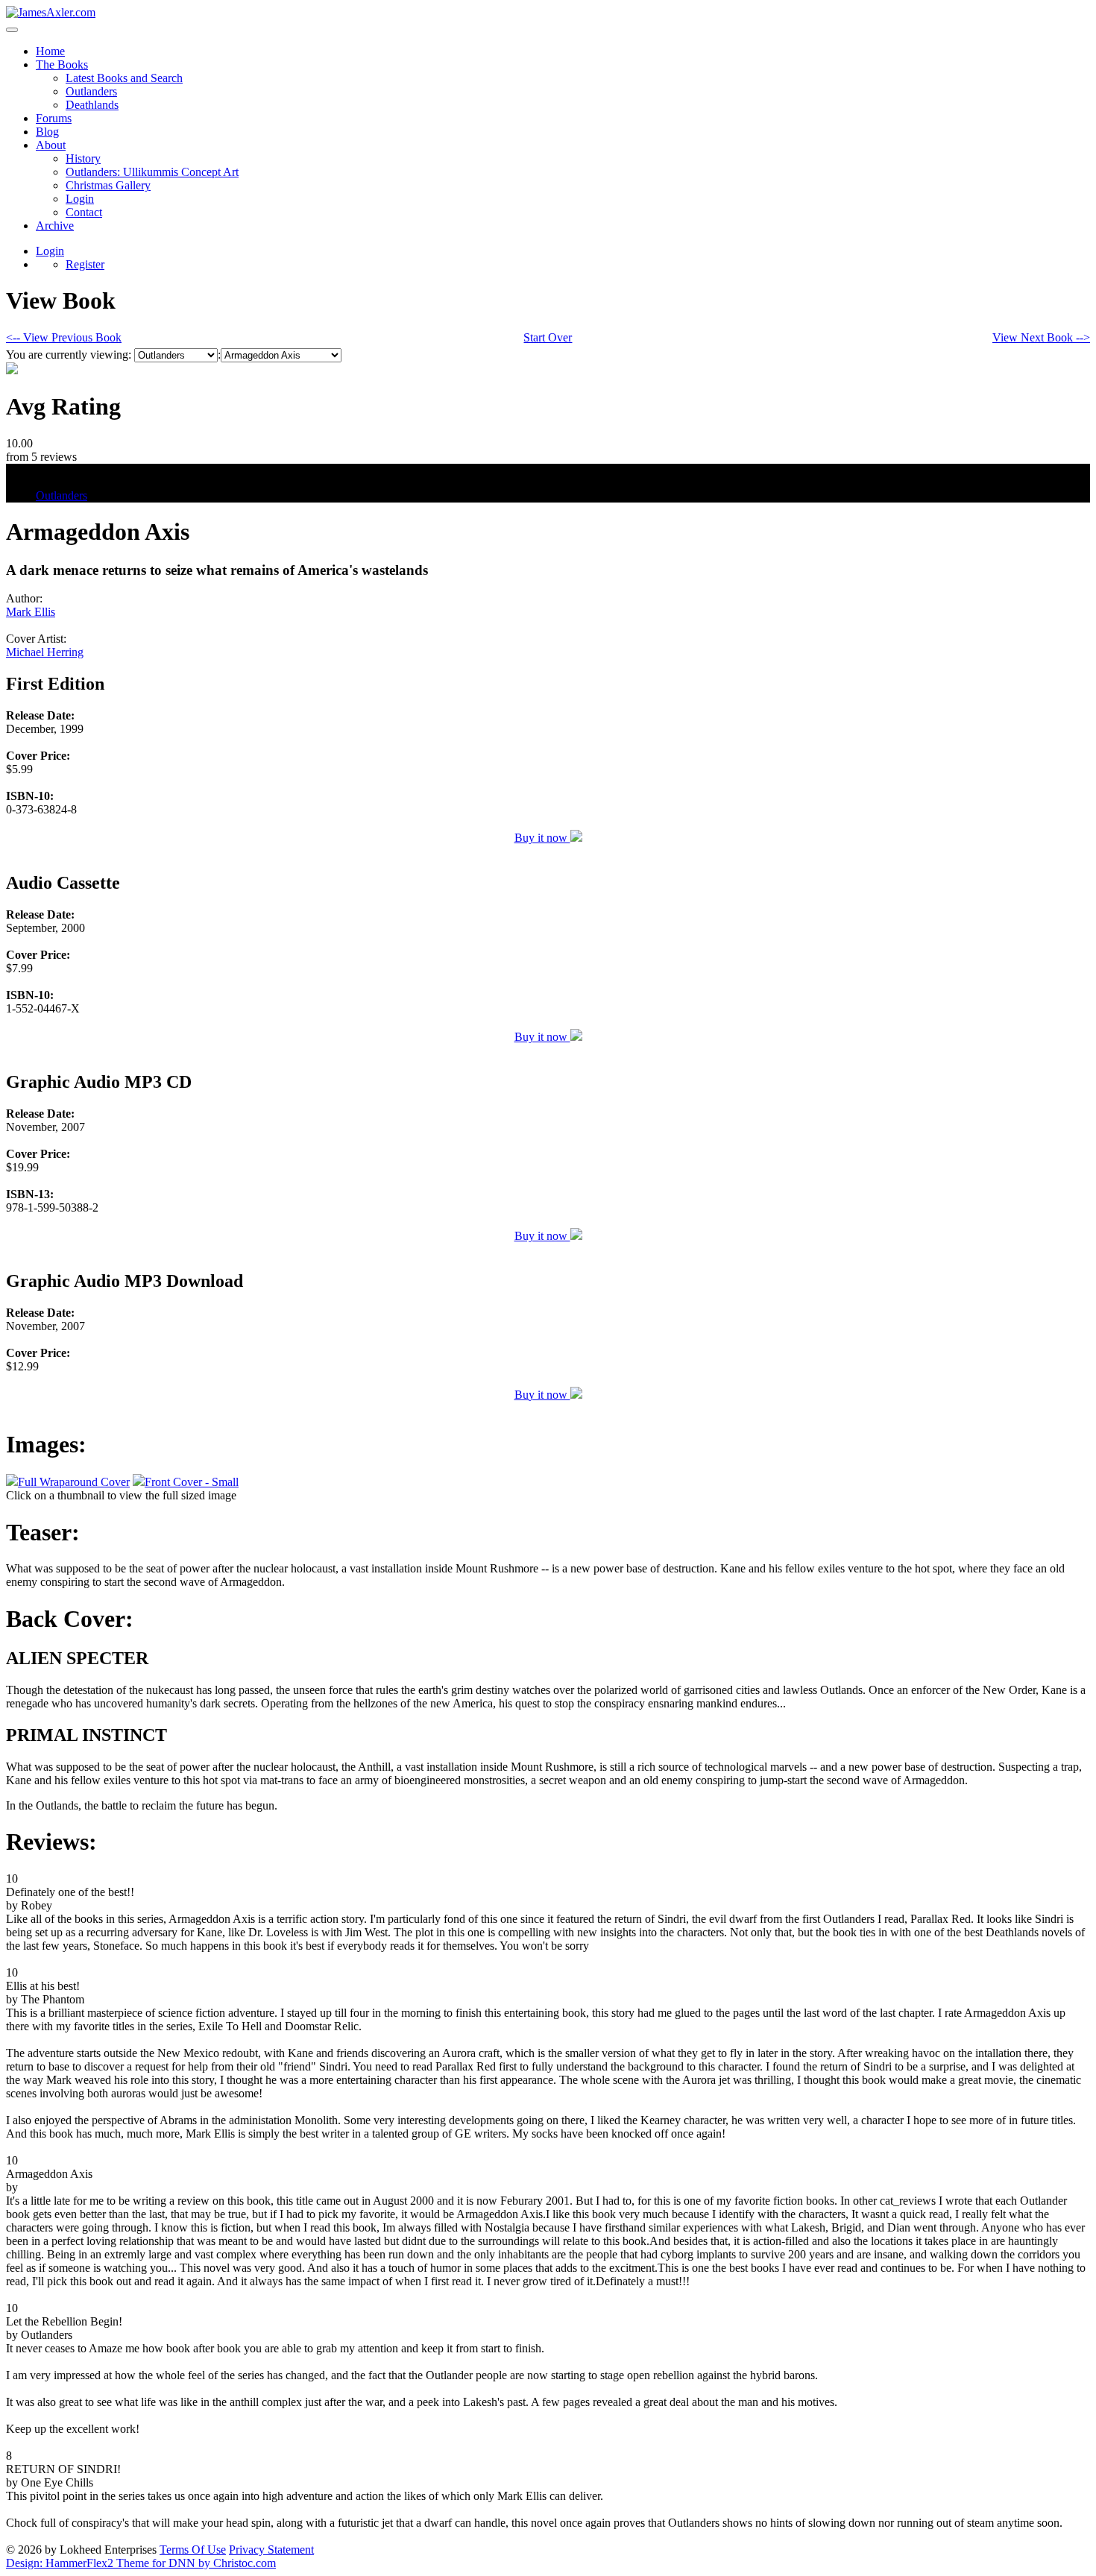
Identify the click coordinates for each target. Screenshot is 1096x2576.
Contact (84, 212)
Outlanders (91, 91)
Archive (55, 226)
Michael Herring (45, 652)
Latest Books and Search (124, 78)
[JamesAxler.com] (51, 12)
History (83, 158)
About (51, 145)
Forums (54, 118)
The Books (62, 64)
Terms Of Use (193, 2550)
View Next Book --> (1041, 337)
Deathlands (92, 105)
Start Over (548, 337)
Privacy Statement (271, 2550)
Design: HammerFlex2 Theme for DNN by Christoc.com (141, 2563)
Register (85, 264)
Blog (47, 132)
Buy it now (542, 838)
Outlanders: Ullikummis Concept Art (152, 172)
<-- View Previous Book (64, 337)
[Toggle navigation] (12, 30)
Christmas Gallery (108, 185)
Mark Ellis (31, 612)
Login (80, 199)
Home (50, 51)
